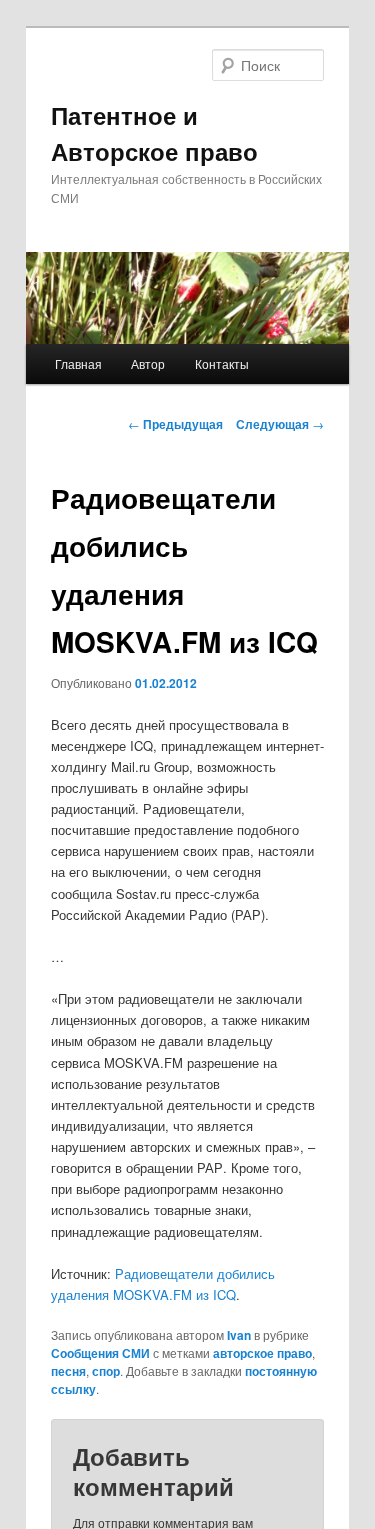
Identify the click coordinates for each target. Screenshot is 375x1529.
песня (68, 1371)
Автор (148, 363)
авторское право (262, 1353)
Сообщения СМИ (100, 1353)
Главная (78, 363)
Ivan (239, 1335)
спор (106, 1371)
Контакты (222, 363)
